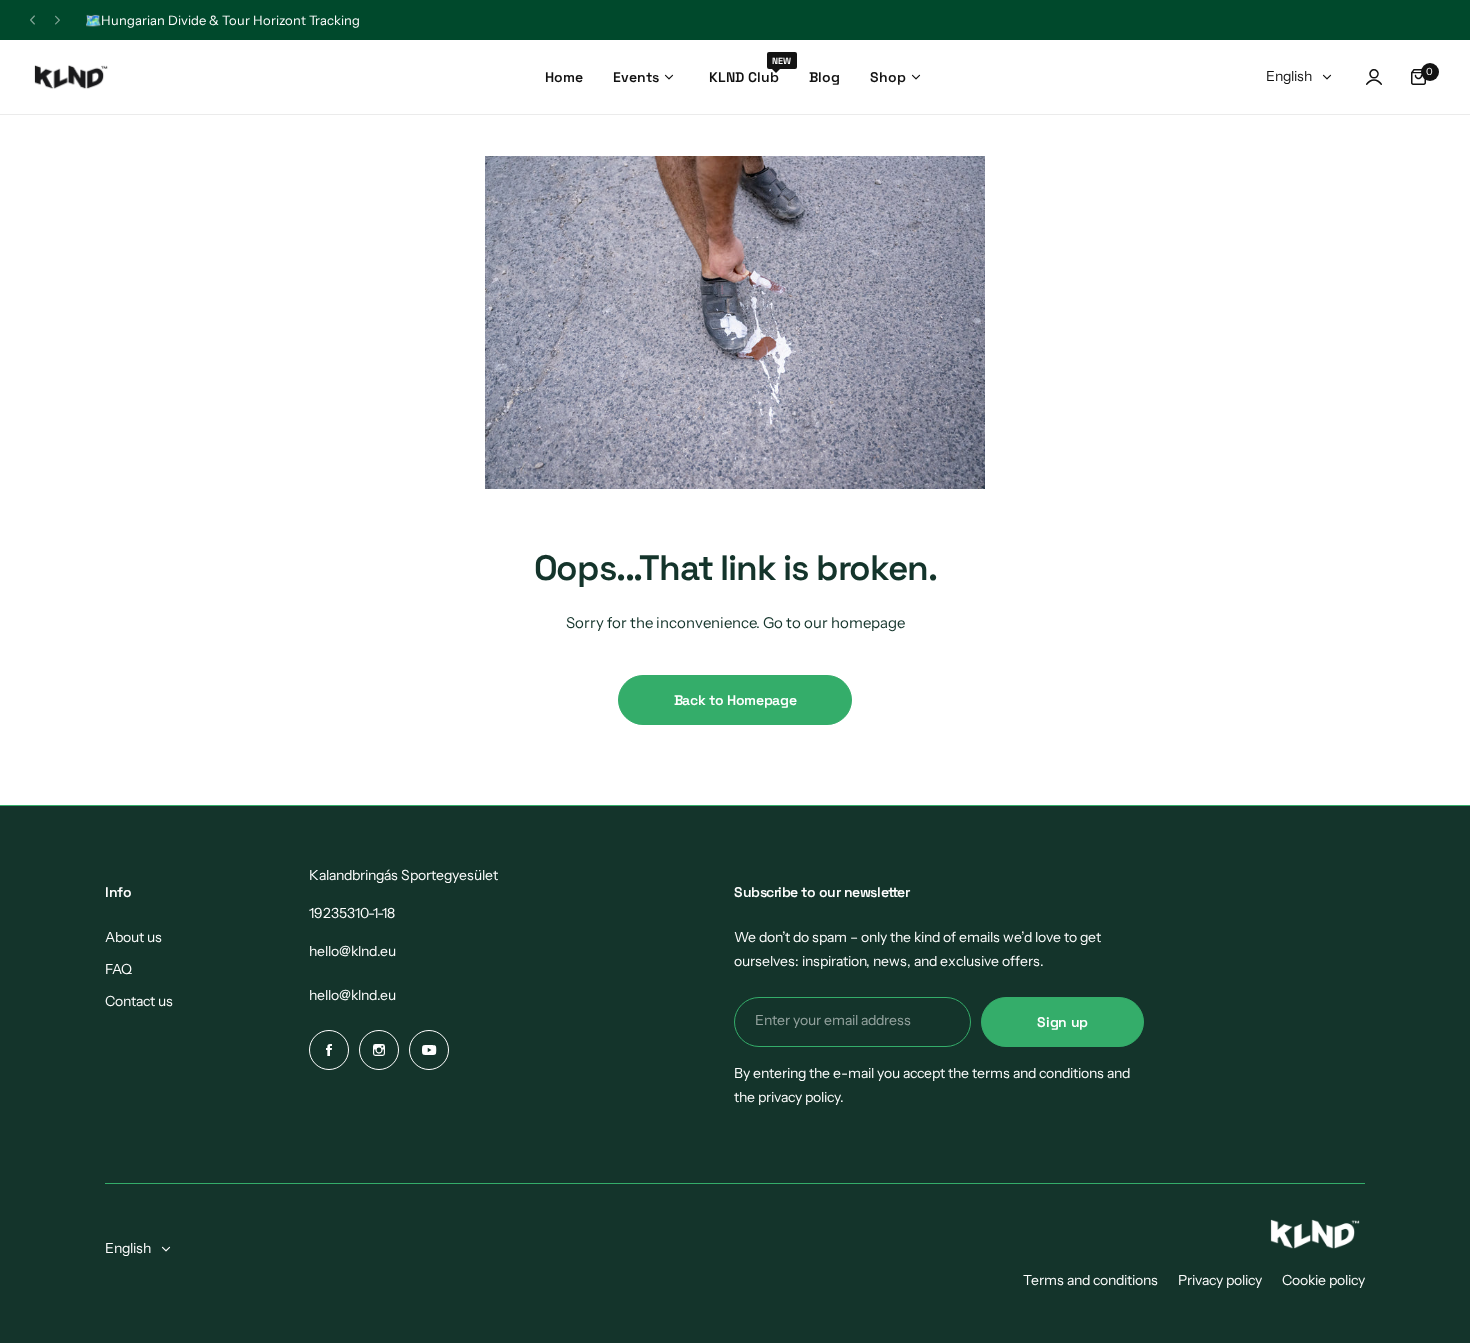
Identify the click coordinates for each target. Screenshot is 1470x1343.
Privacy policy (1220, 1280)
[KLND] (71, 77)
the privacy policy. (789, 1097)
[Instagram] (379, 1050)
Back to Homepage (735, 700)
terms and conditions (1038, 1073)
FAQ (118, 969)
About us (133, 937)
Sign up (1062, 1022)
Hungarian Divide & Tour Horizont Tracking (230, 20)
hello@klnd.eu (352, 951)
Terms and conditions (1090, 1280)
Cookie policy (1323, 1280)
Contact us (139, 1001)
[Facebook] (329, 1050)
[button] (32, 20)
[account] (1374, 77)
